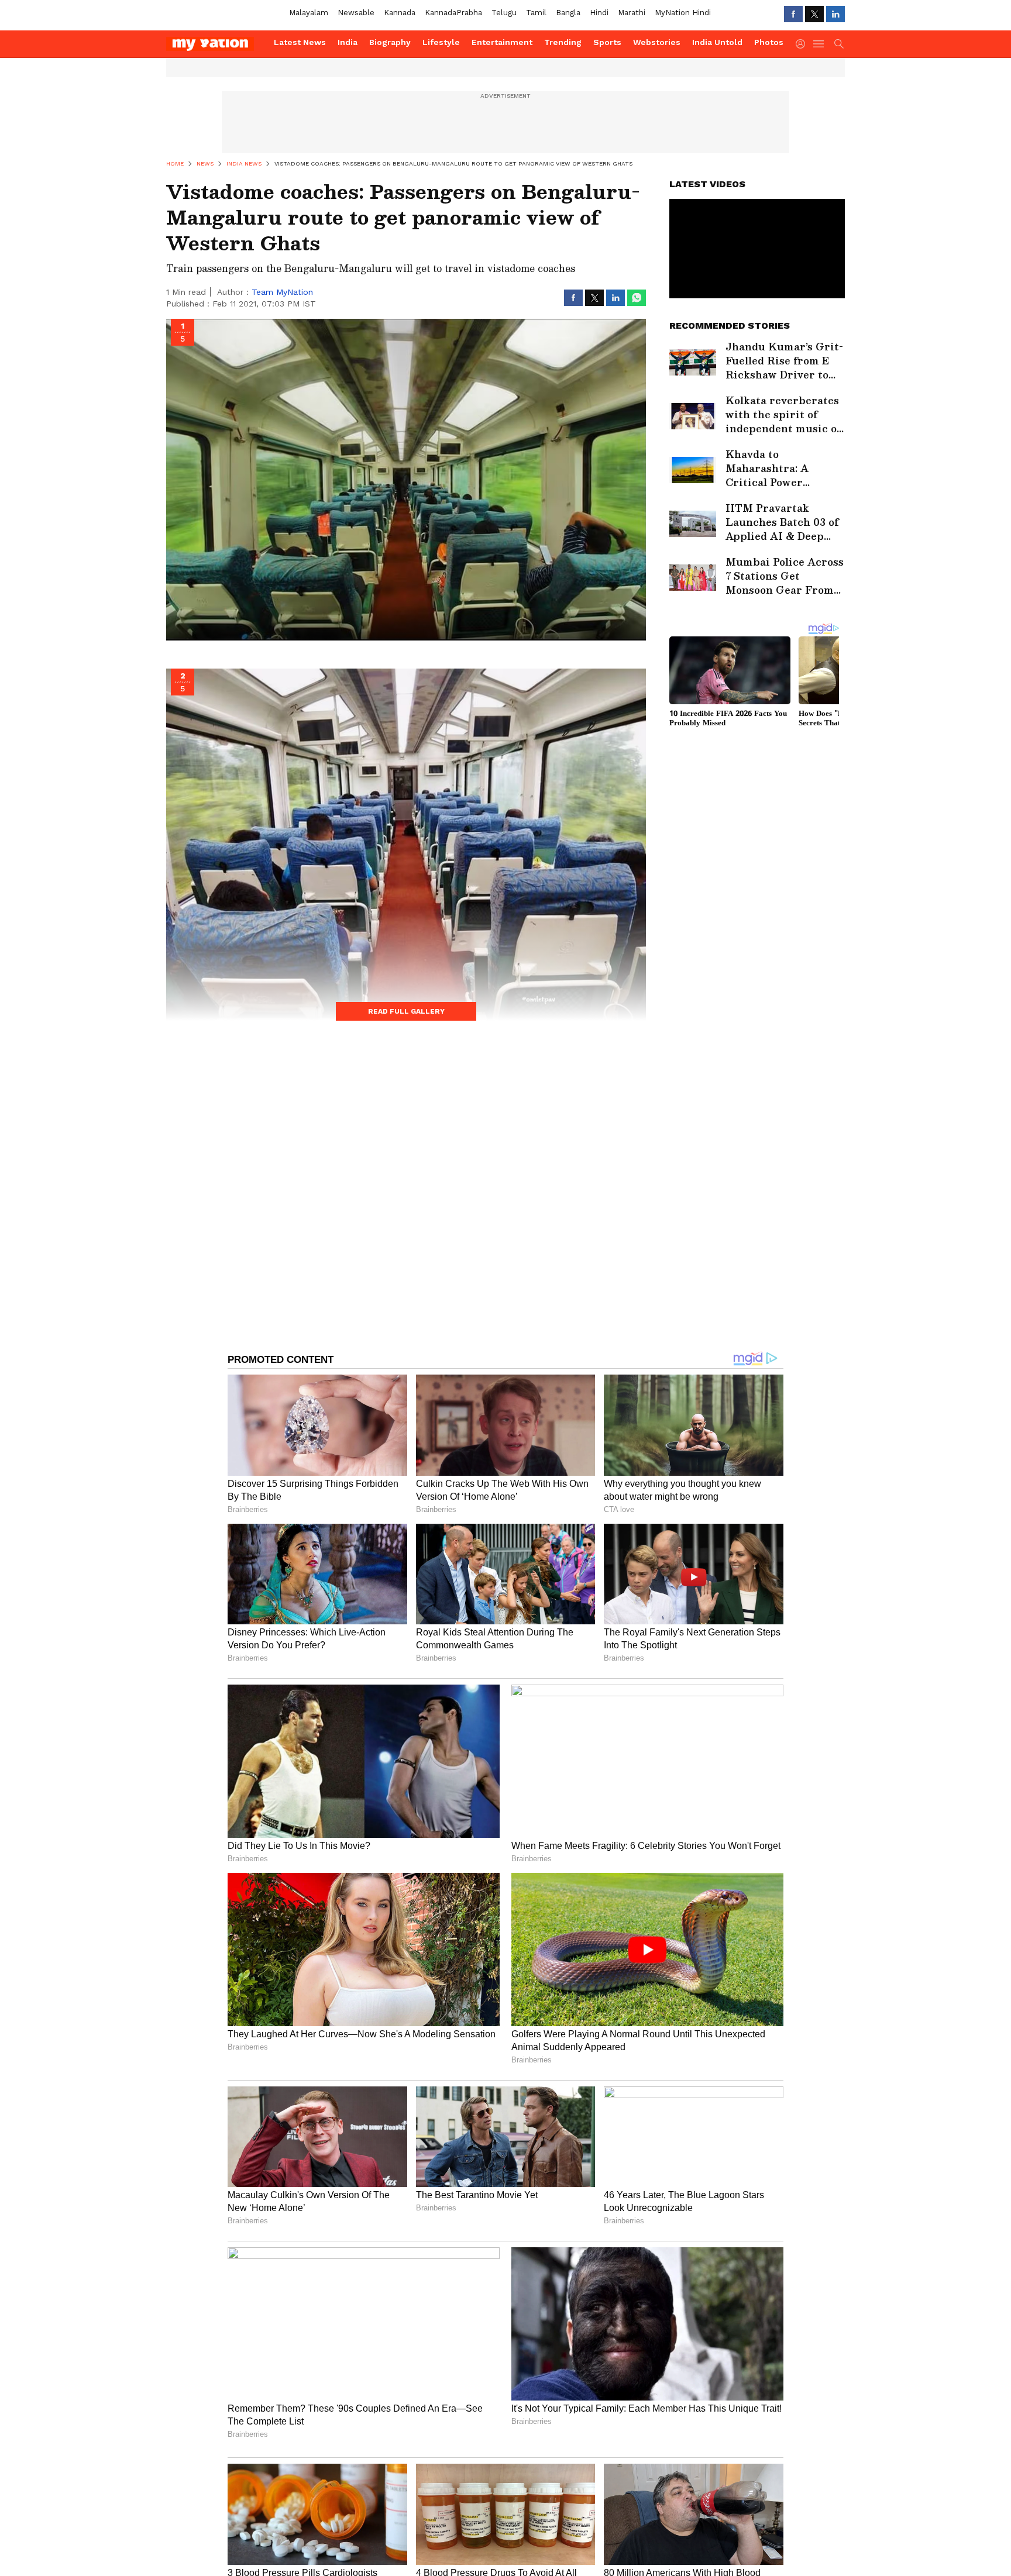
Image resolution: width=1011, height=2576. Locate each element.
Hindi (599, 13)
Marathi (632, 13)
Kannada (400, 13)
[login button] (803, 44)
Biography (390, 42)
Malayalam (309, 13)
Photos (769, 42)
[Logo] (216, 44)
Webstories (657, 42)
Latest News (300, 42)
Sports (607, 42)
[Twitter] (814, 14)
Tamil (536, 13)
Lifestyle (441, 42)
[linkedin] (835, 14)
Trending (563, 42)
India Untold (717, 42)
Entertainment (502, 42)
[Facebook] (793, 14)
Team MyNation (282, 292)
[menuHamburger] (819, 44)
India (348, 42)
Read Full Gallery (406, 1011)
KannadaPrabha (453, 13)
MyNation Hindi (683, 13)
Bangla (568, 13)
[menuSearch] (839, 44)
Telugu (504, 13)
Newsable (356, 13)
